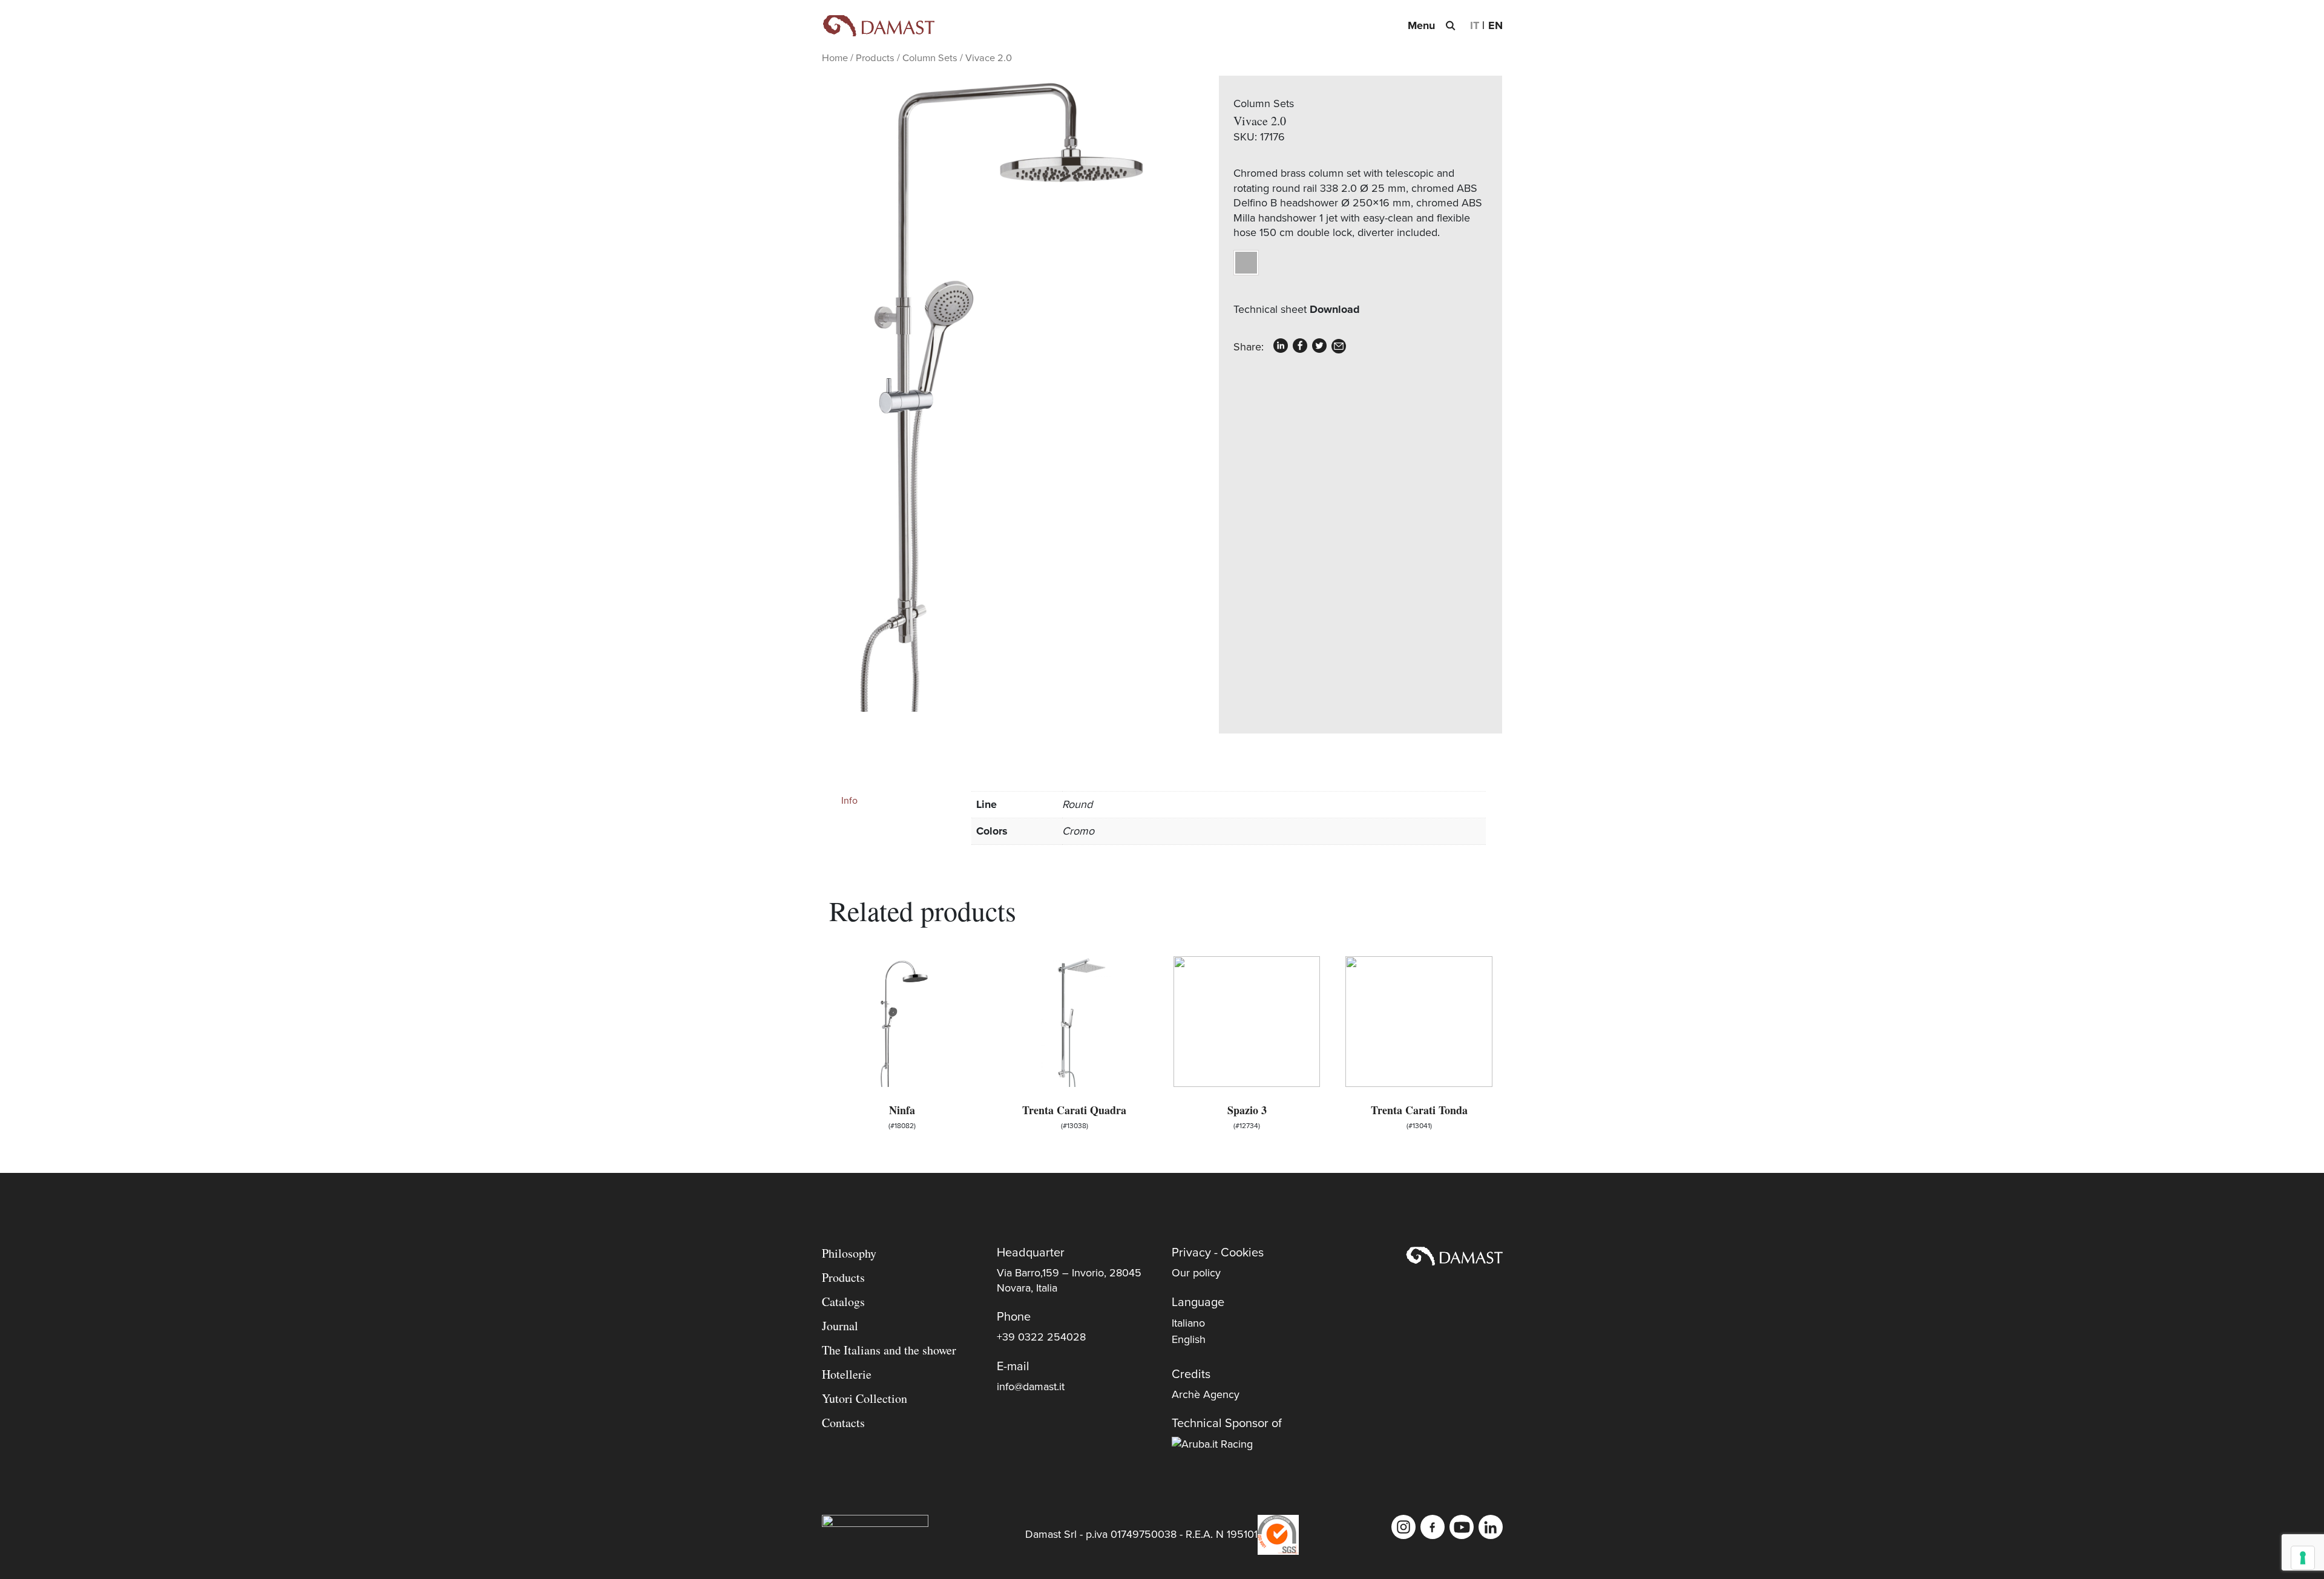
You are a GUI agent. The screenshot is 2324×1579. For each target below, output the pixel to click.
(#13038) (1074, 1116)
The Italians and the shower (889, 1350)
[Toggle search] (1450, 25)
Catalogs (843, 1302)
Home (835, 58)
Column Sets (930, 58)
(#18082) (902, 1116)
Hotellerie (847, 1374)
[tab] (896, 801)
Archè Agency (1206, 1394)
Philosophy (849, 1253)
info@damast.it (1031, 1387)
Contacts (843, 1423)
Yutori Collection (865, 1398)
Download (1335, 309)
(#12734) (1247, 1116)
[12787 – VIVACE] (992, 394)
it (1475, 25)
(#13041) (1419, 1116)
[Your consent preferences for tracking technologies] (2303, 1558)
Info (849, 801)
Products (875, 58)
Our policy (1196, 1273)
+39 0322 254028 (1041, 1337)
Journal (840, 1326)
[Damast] (878, 26)
